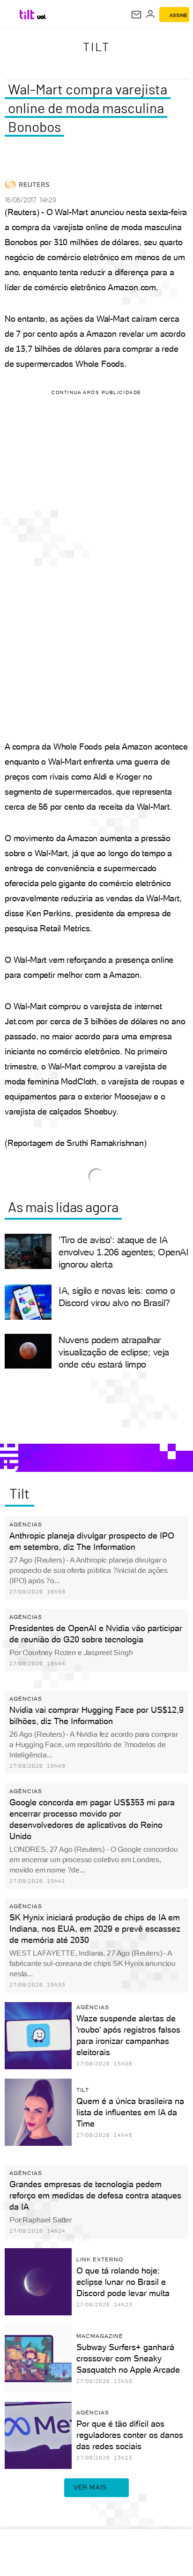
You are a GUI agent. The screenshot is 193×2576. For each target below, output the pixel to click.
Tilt (96, 46)
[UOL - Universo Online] (41, 17)
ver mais (90, 2487)
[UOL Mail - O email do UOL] (136, 15)
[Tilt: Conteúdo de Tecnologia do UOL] (27, 15)
